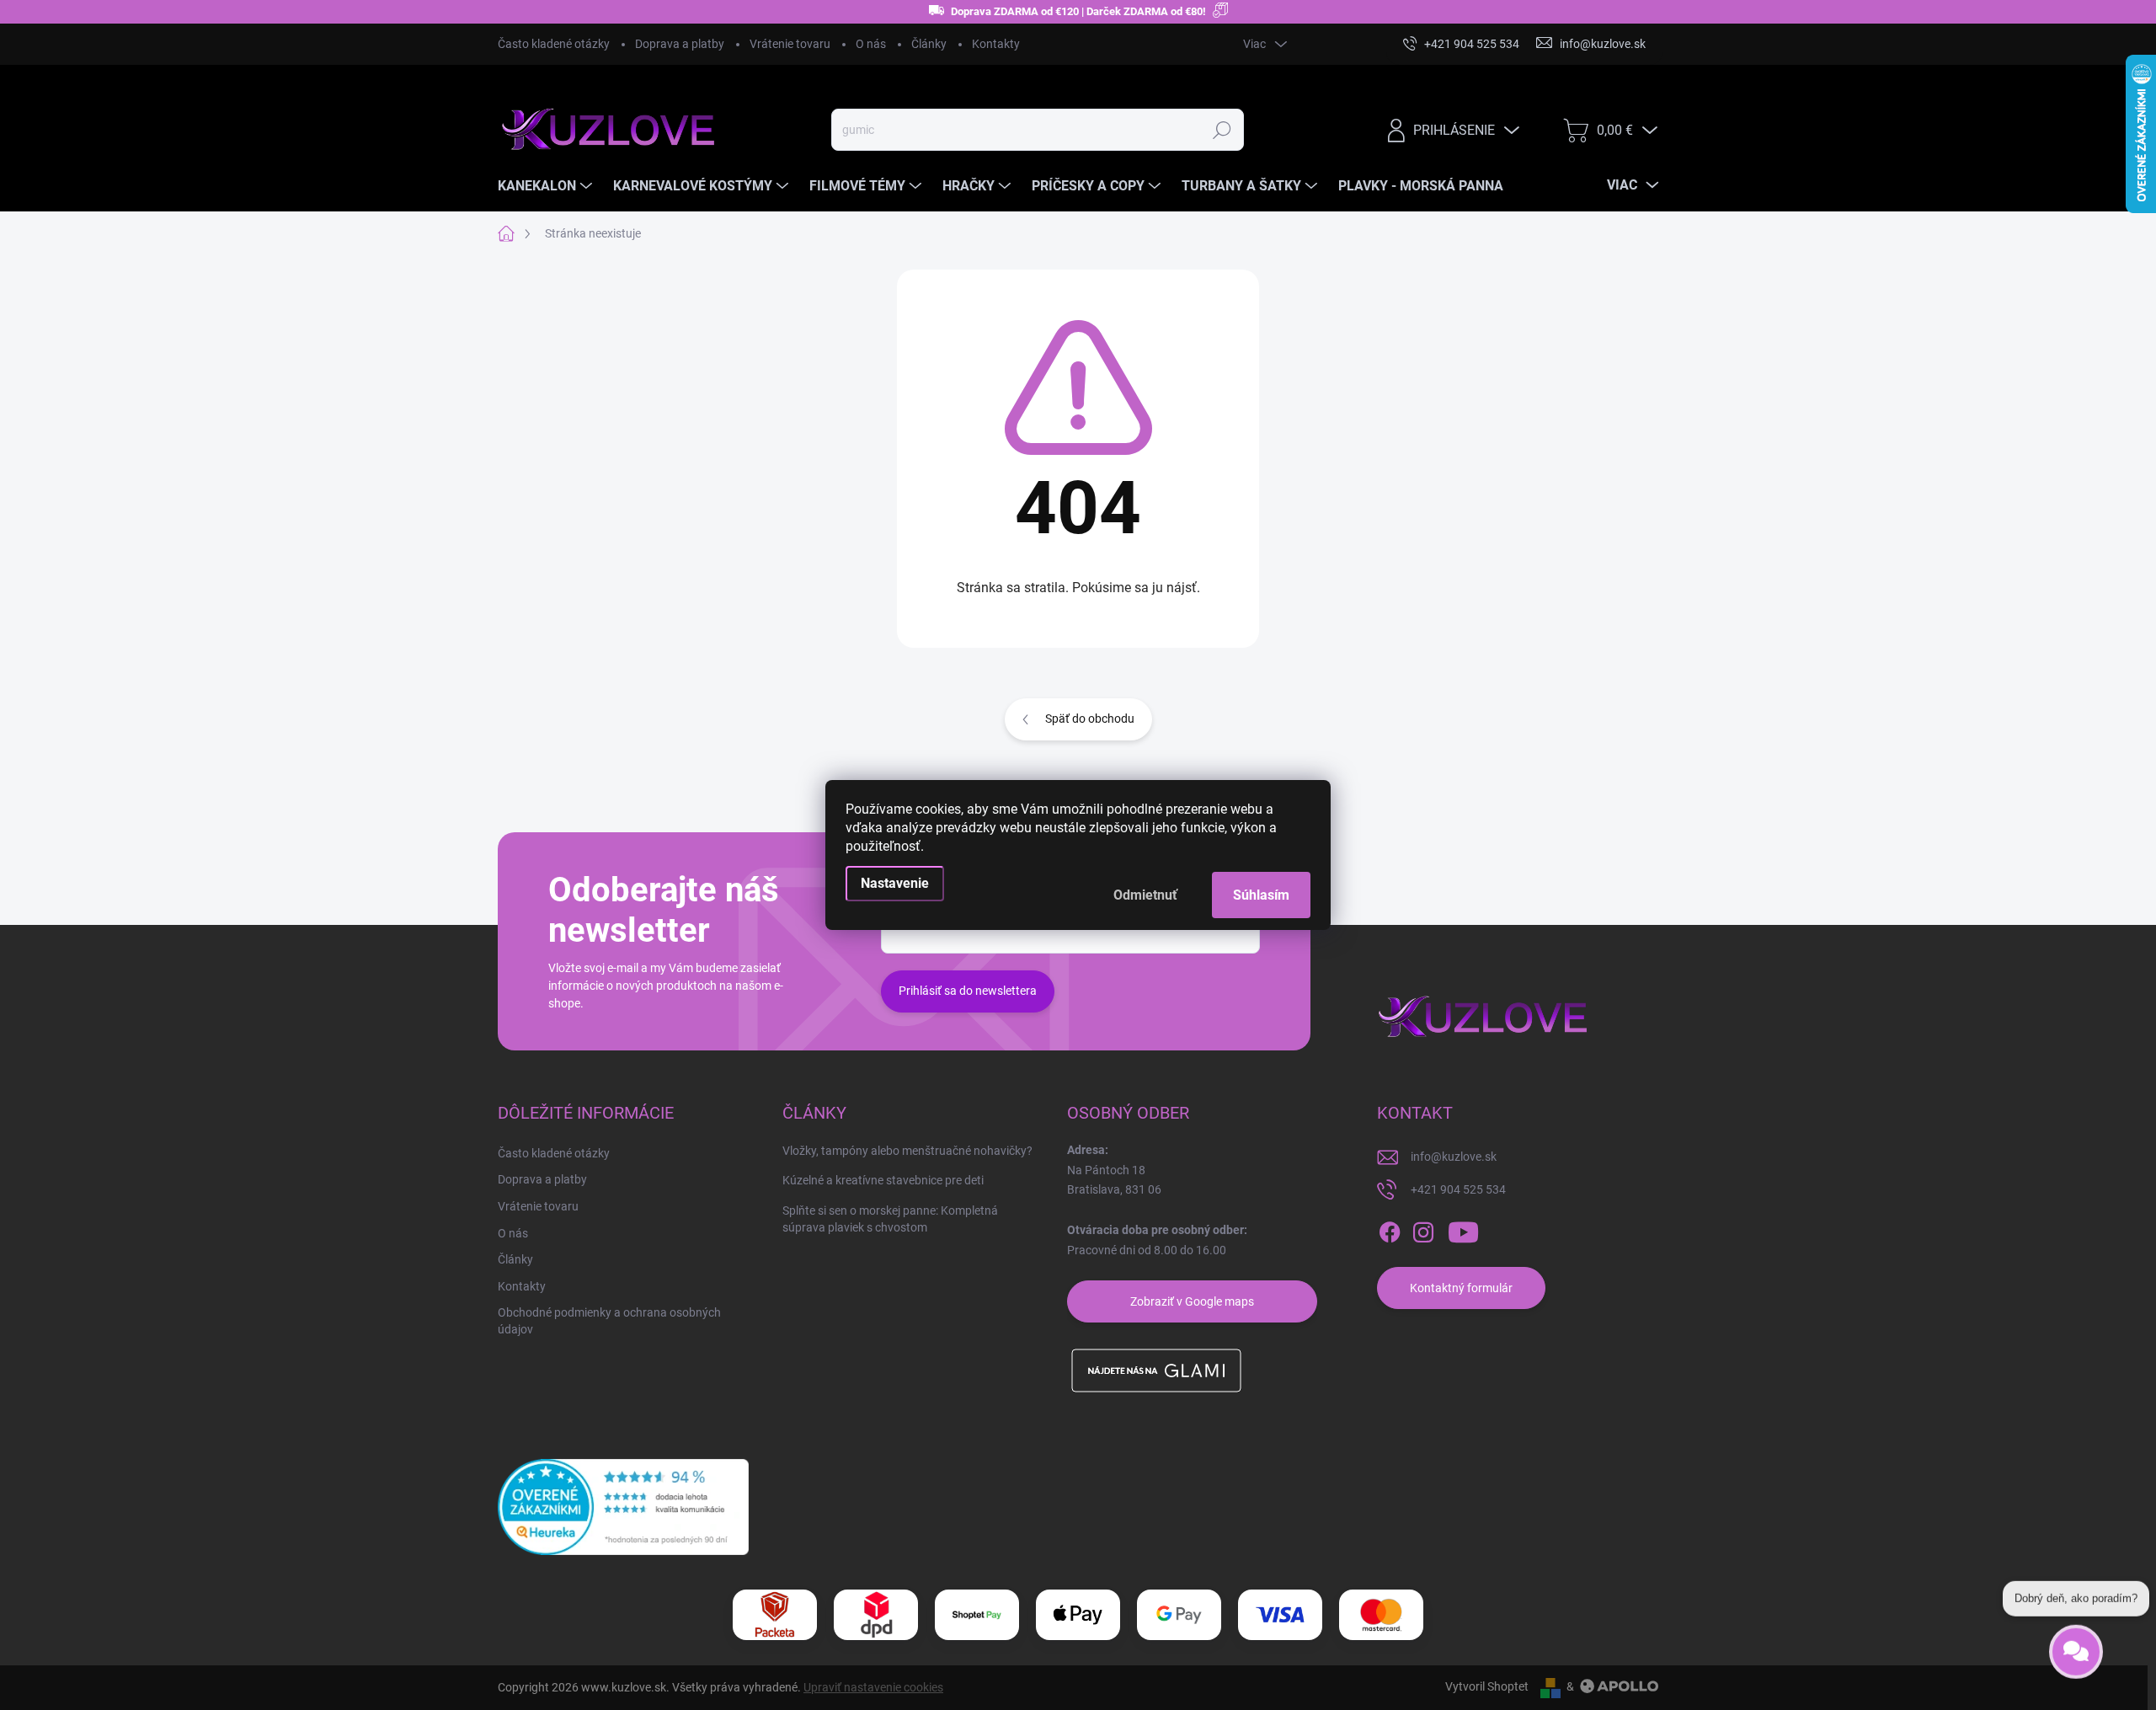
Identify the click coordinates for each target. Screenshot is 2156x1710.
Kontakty (996, 44)
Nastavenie (895, 883)
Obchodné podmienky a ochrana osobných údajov (609, 1321)
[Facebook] (1390, 1232)
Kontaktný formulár (1461, 1288)
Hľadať (1222, 130)
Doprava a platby (680, 44)
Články (929, 44)
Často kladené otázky (554, 44)
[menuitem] (547, 186)
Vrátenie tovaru (790, 44)
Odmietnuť (1145, 895)
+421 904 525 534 (1458, 1189)
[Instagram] (1423, 1232)
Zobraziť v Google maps (1192, 1301)
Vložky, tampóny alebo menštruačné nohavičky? (907, 1151)
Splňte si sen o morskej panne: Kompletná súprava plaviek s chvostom (890, 1219)
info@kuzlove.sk (1454, 1157)
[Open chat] (2076, 1642)
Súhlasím (1261, 895)
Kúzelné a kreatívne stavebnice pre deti (883, 1180)
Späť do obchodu (1090, 719)
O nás (871, 44)
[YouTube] (1463, 1232)
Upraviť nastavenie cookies (873, 1687)
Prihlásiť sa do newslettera (968, 991)
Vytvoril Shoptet (1487, 1686)
